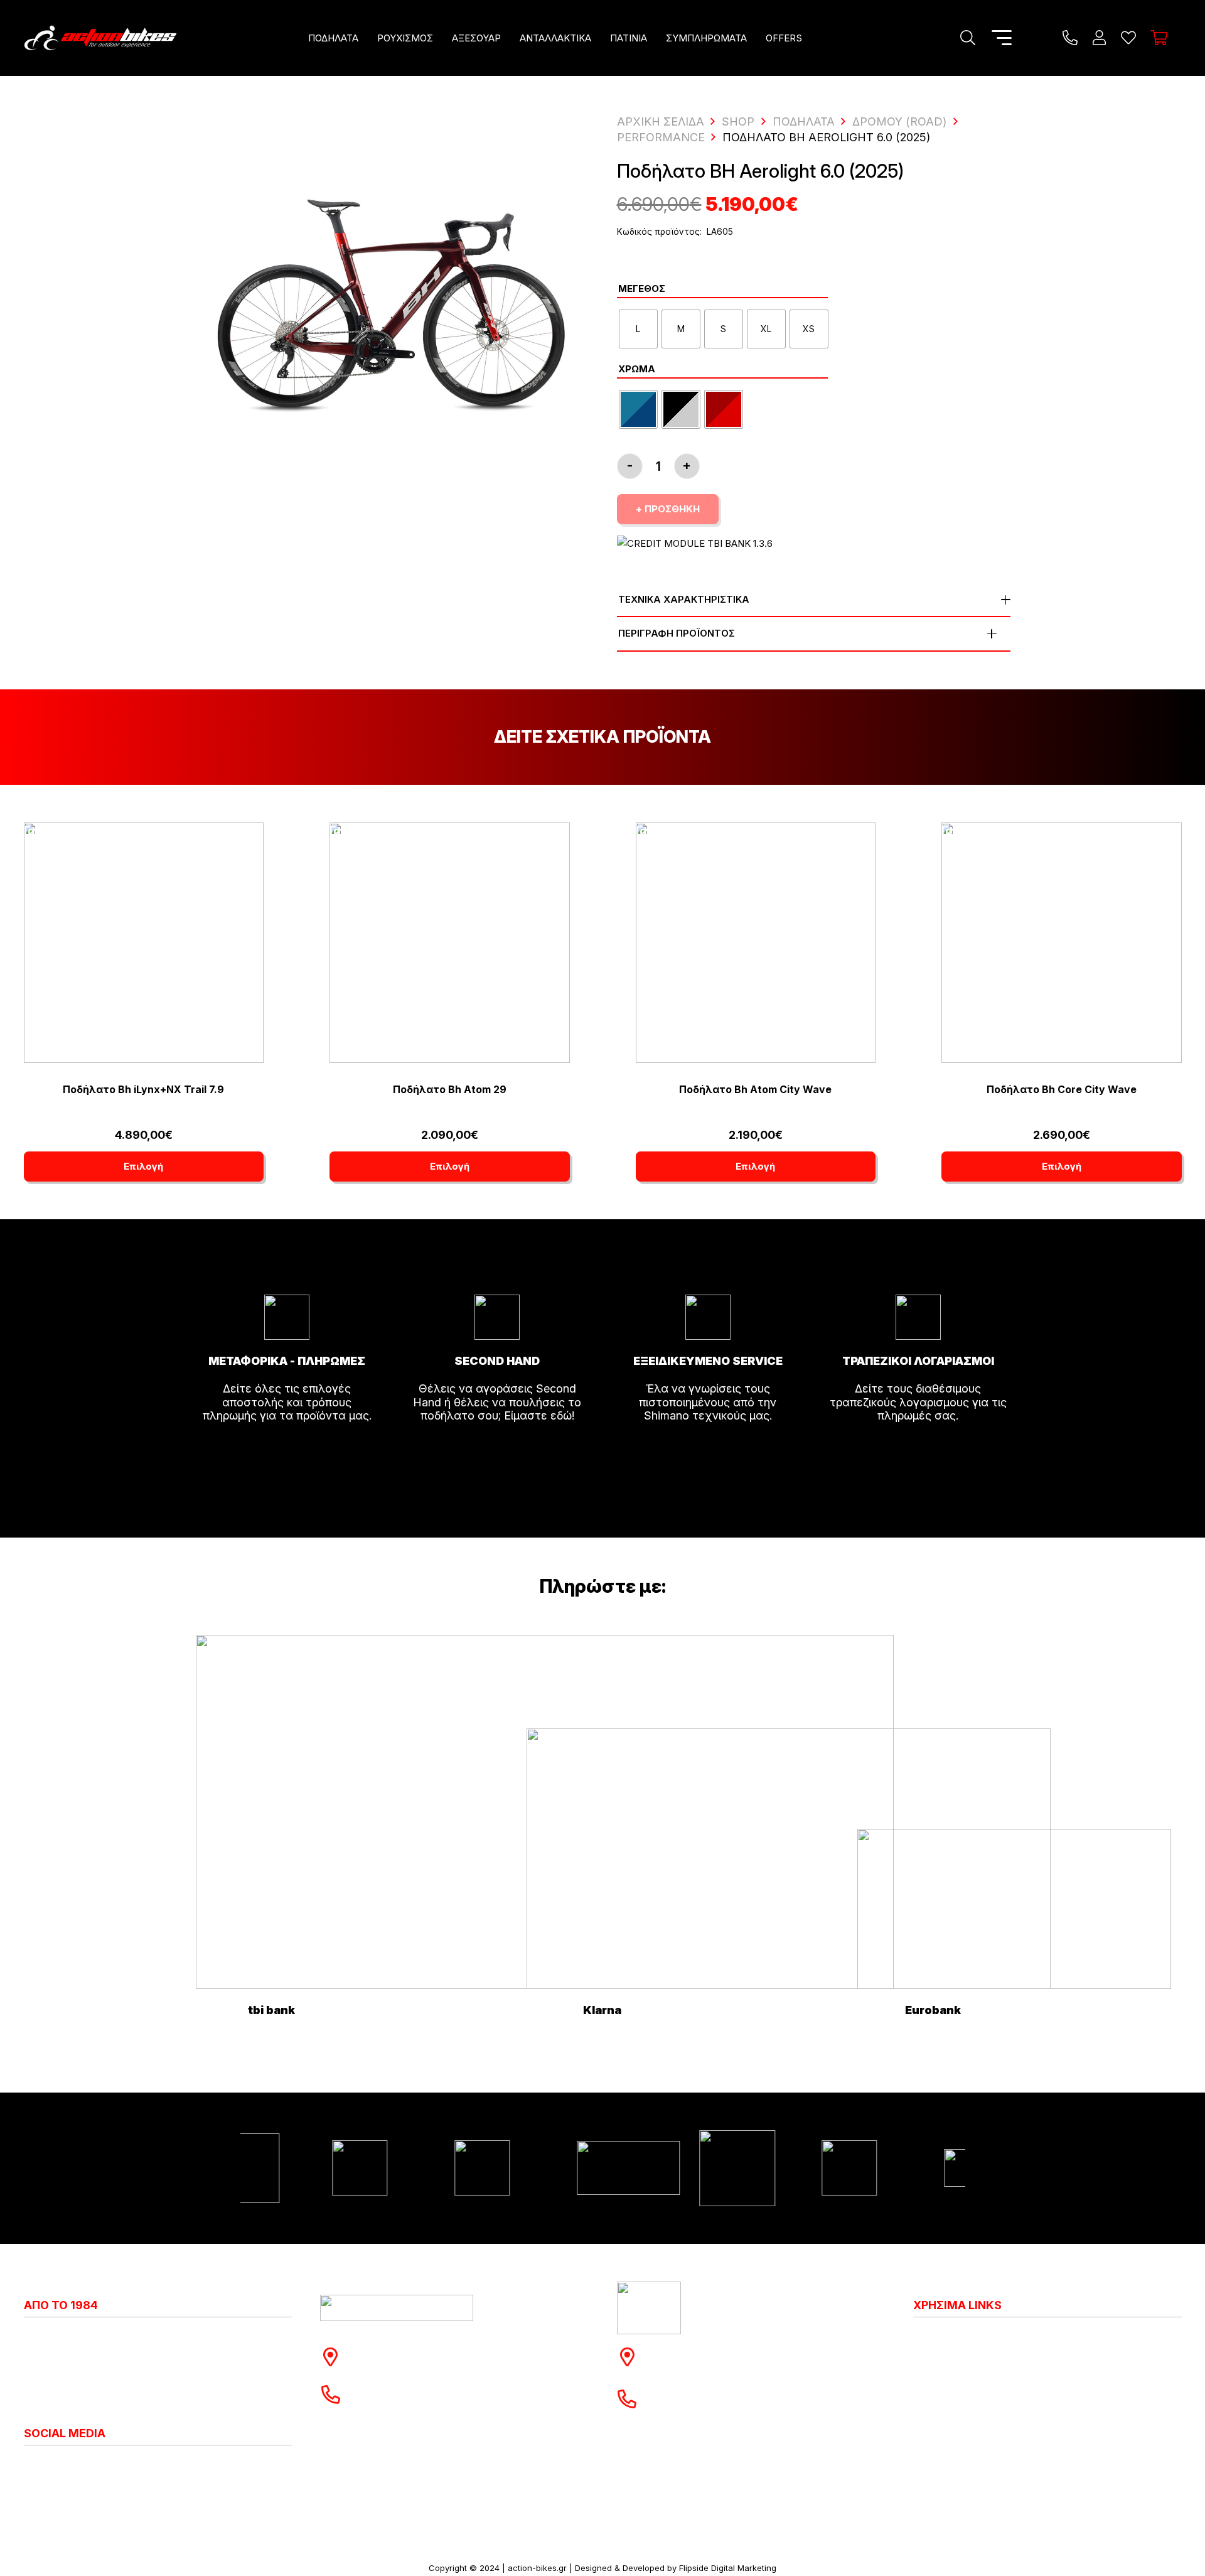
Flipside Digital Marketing (728, 2568)
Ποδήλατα (804, 121)
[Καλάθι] (1159, 38)
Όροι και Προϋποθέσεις (976, 2406)
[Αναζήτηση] (967, 38)
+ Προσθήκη (668, 509)
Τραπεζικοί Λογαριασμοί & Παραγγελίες (1019, 2434)
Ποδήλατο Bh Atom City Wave (755, 1089)
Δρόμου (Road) (899, 121)
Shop (738, 121)
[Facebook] (40, 2466)
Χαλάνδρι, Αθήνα (400, 2363)
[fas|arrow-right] (287, 1451)
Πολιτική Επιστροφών (971, 2378)
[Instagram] (29, 2467)
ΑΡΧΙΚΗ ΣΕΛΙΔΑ (661, 121)
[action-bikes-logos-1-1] (100, 38)
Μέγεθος (642, 288)
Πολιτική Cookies (959, 2350)
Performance (661, 137)
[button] (367, 38)
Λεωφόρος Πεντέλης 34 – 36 (729, 2350)
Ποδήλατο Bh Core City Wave (1062, 1089)
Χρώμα (637, 369)
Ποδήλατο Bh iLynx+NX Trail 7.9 (143, 1089)
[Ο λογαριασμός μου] (1099, 38)
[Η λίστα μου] (1128, 38)
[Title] (1070, 38)
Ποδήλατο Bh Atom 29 (450, 1089)
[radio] (638, 329)
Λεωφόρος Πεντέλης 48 (419, 2350)
